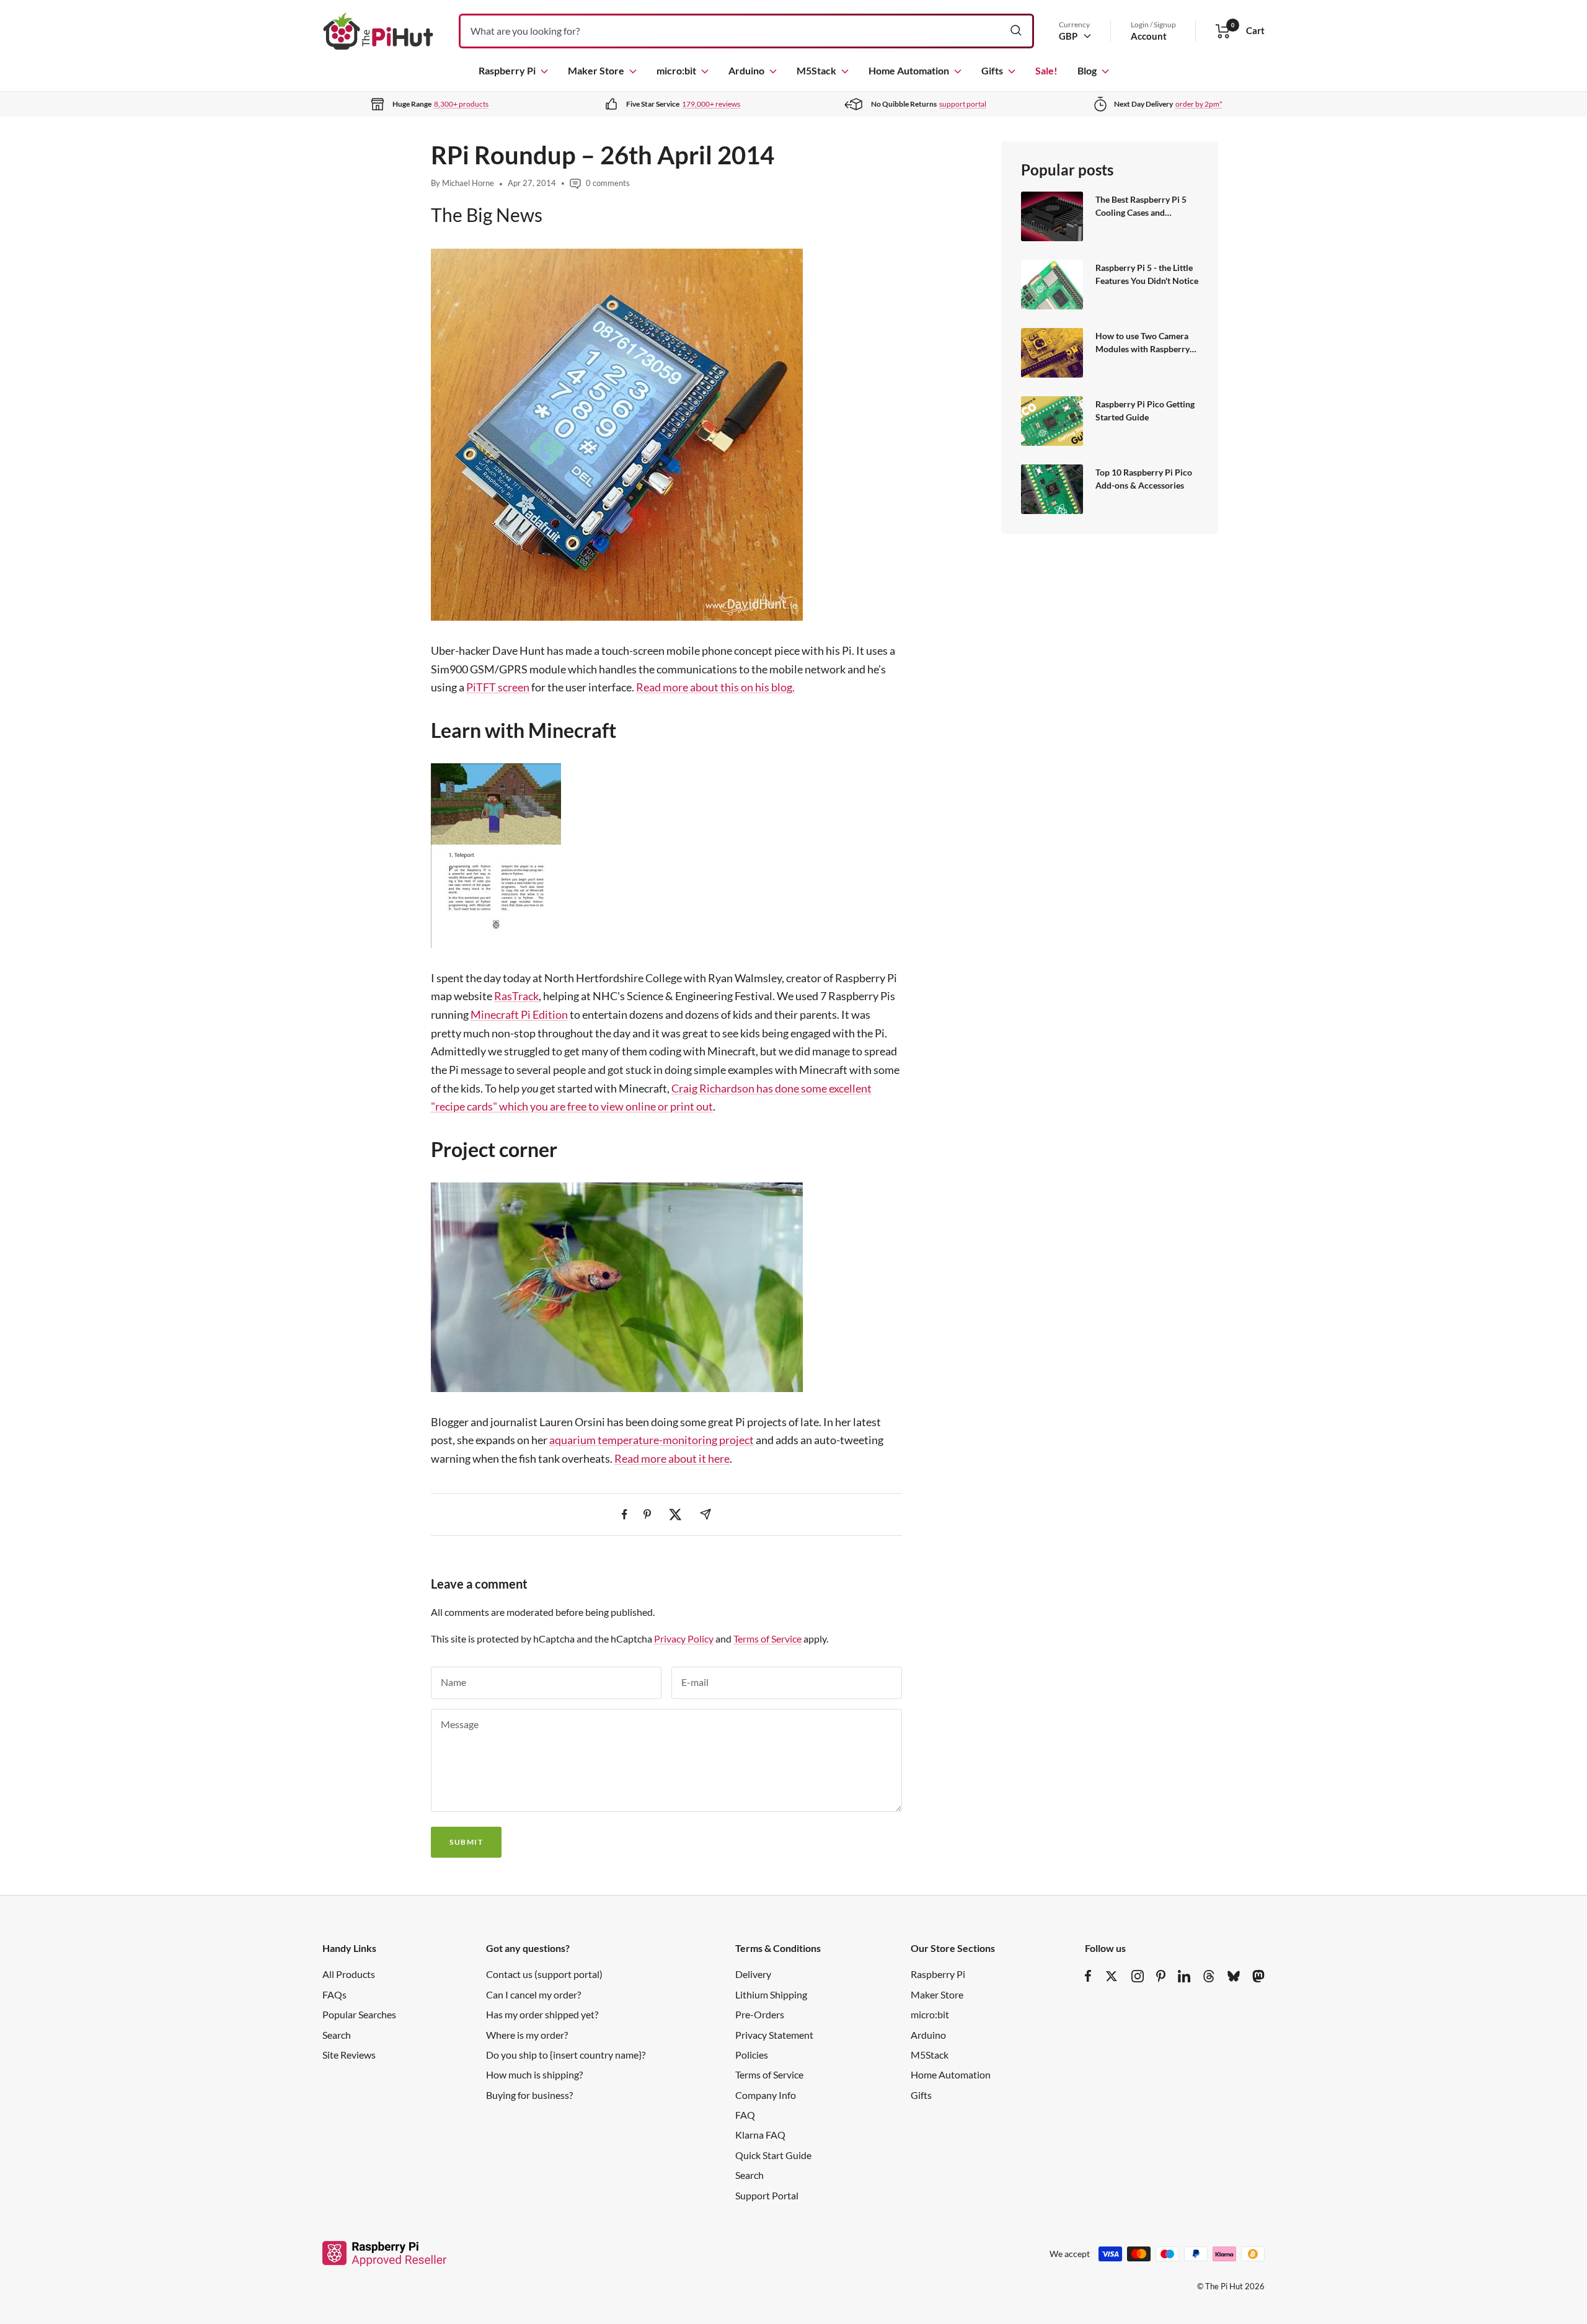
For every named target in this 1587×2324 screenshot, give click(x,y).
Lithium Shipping (771, 1994)
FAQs (334, 1994)
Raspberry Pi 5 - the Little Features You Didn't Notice (1147, 274)
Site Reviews (349, 2055)
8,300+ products (461, 104)
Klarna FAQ (760, 2135)
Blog (1087, 70)
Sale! (1046, 70)
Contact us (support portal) (544, 1974)
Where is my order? (527, 2035)
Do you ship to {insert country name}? (566, 2055)
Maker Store (596, 70)
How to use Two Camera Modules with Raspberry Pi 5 (1143, 343)
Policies (752, 2055)
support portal (963, 104)
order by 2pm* (1199, 104)
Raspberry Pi (507, 70)
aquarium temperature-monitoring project (652, 1440)
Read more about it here (672, 1458)
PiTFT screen (498, 687)
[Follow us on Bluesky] (1234, 1976)
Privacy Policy (684, 1639)
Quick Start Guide (773, 2155)
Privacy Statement (774, 2035)
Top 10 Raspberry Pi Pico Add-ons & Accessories (1144, 479)
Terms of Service (767, 1639)
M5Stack (816, 70)
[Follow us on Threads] (1209, 1976)
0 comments (608, 183)
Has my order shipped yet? (542, 2014)
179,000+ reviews (711, 104)
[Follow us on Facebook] (1088, 1976)
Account (1149, 36)
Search (337, 2035)
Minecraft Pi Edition (519, 1014)
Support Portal (767, 2195)
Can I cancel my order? (533, 1994)
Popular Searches (359, 2014)
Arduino (746, 70)
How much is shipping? (534, 2074)
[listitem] (625, 1515)
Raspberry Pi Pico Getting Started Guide (1145, 411)
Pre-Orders (760, 2014)
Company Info (766, 2095)
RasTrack (516, 996)
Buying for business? (529, 2095)
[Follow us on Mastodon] (1258, 1976)
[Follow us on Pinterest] (1161, 1976)
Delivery (753, 1974)
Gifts (992, 70)
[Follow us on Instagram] (1138, 1976)
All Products (349, 1974)
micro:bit (676, 70)
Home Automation (909, 70)
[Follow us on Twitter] (1112, 1976)
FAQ (745, 2115)
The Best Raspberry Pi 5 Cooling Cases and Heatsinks (1141, 207)
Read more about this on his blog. (715, 687)
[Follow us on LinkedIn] (1184, 1976)
